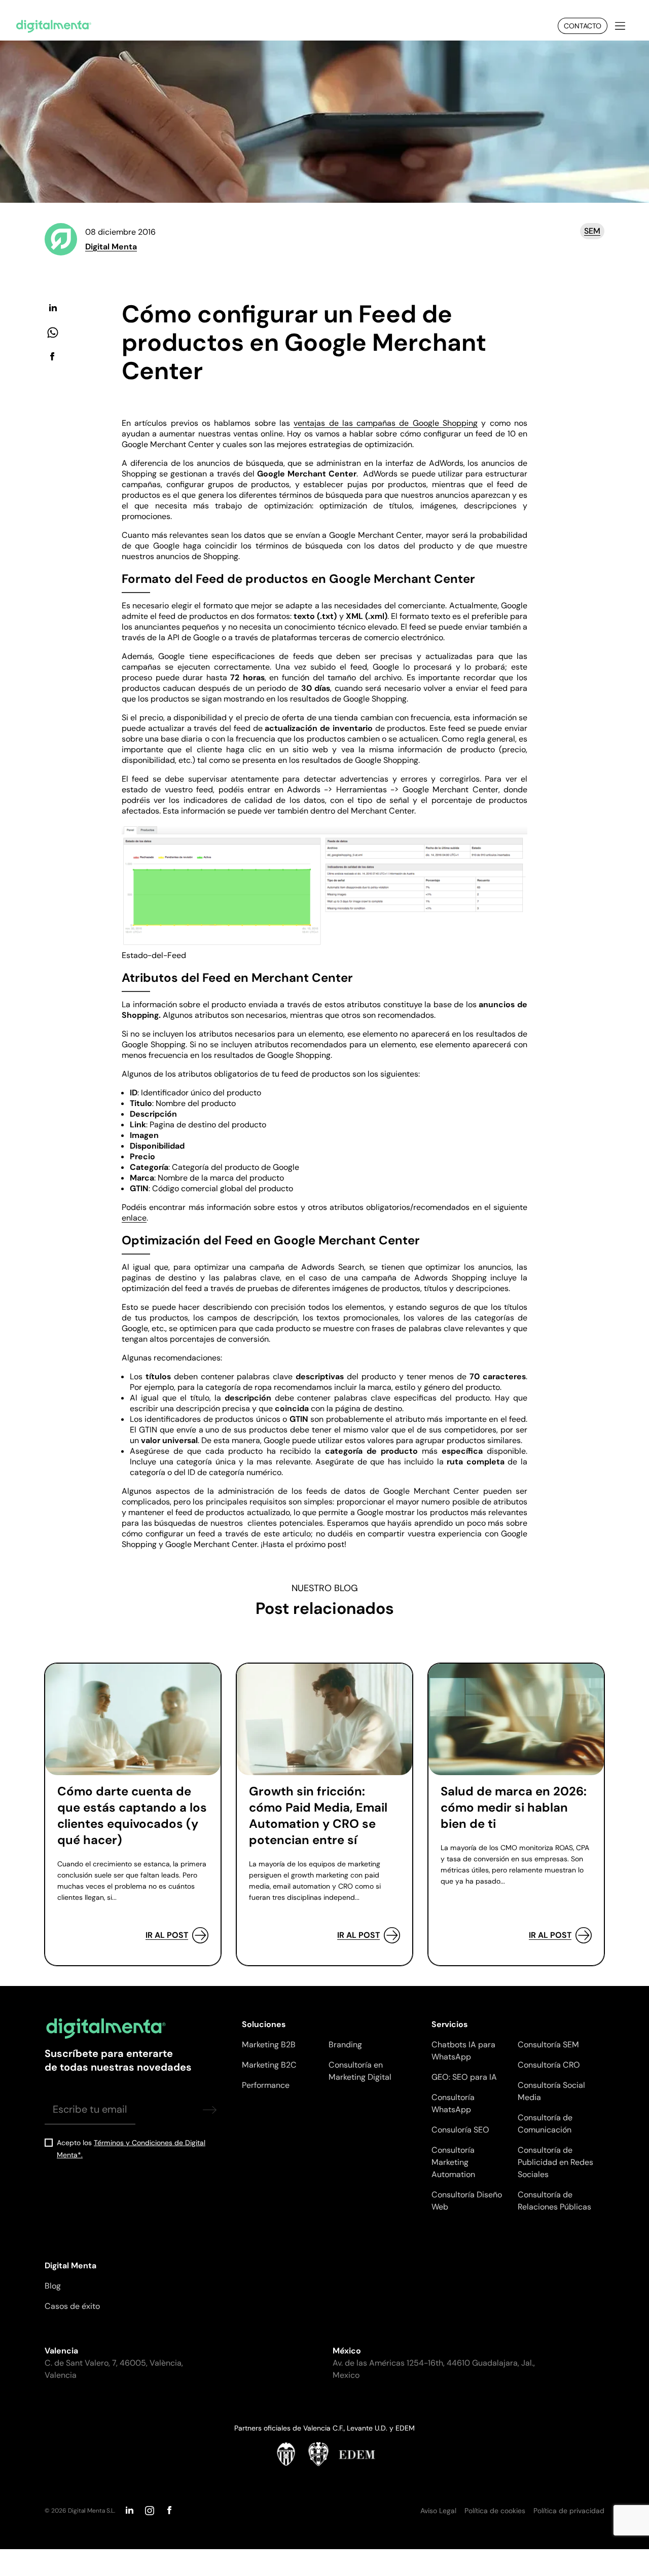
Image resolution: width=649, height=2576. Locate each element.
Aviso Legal (438, 2511)
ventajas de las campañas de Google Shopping (386, 423)
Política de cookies (495, 2511)
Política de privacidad (569, 2511)
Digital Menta (111, 247)
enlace (134, 1218)
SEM (592, 231)
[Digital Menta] (54, 26)
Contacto (583, 26)
